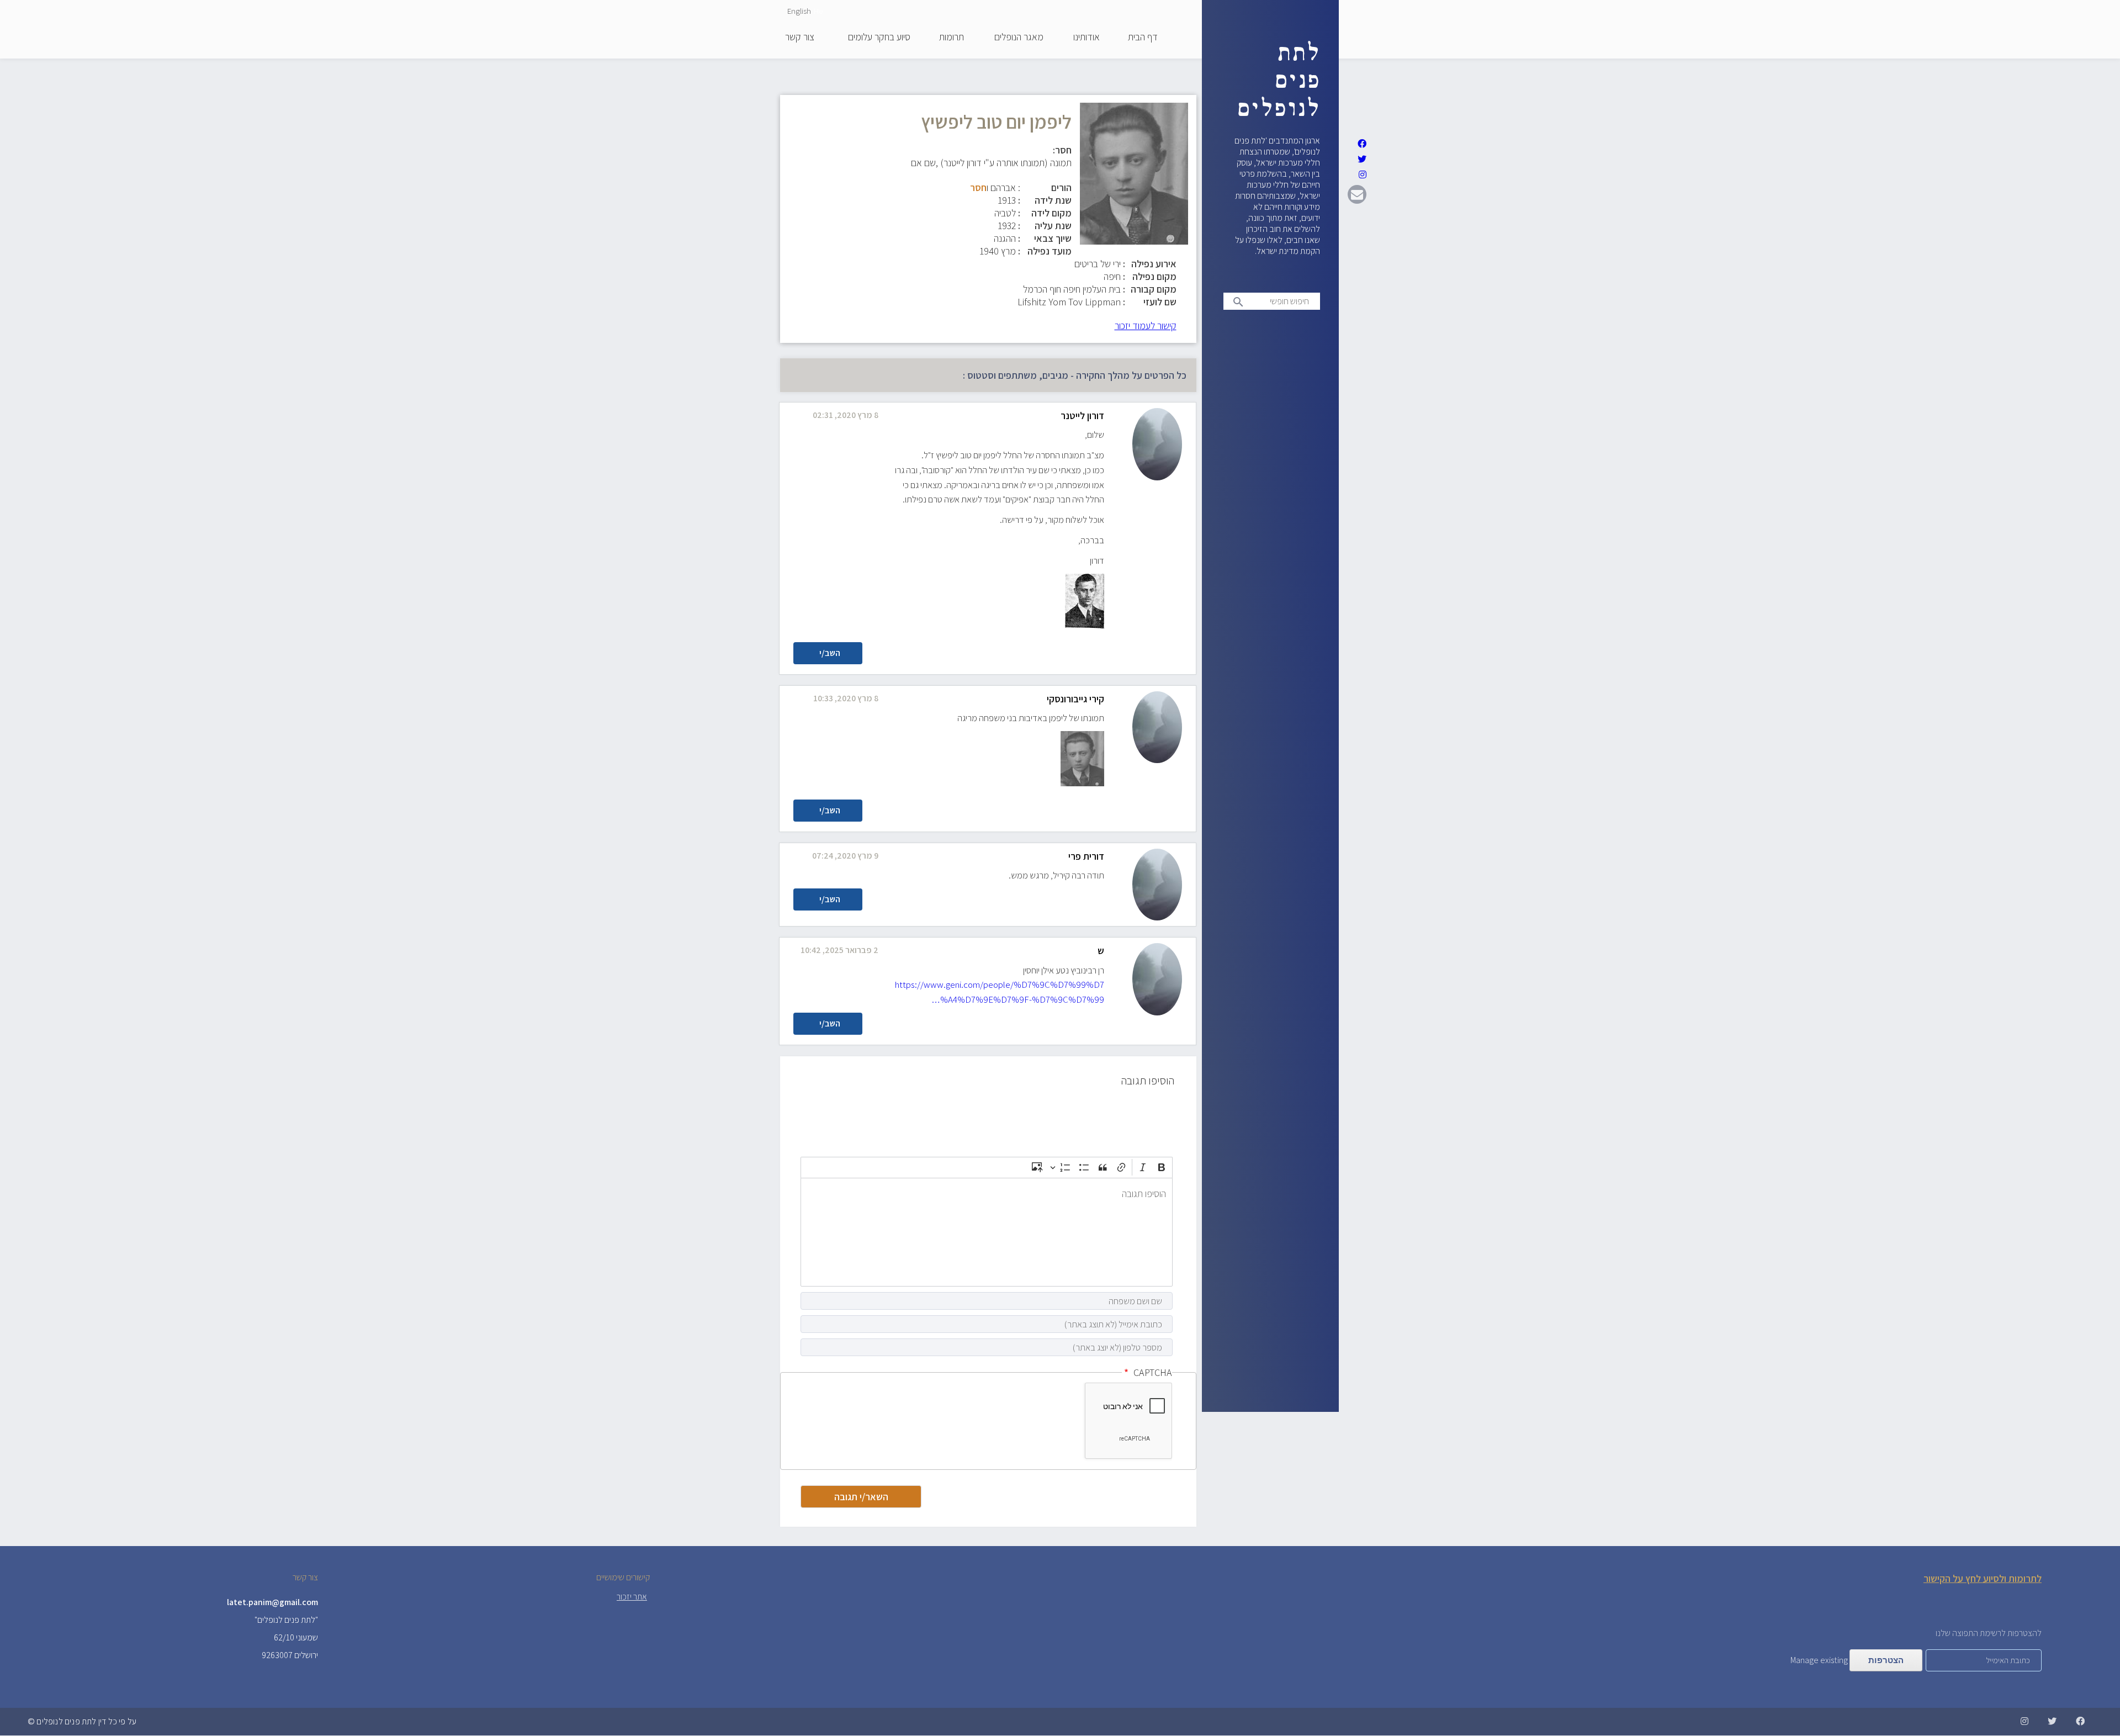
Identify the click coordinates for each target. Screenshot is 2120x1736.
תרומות (952, 38)
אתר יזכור (632, 1597)
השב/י (830, 653)
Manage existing (1819, 1660)
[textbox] (987, 1232)
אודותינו (1086, 38)
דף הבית (1143, 38)
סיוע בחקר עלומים (879, 38)
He (818, 11)
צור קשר (800, 38)
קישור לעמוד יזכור (1146, 325)
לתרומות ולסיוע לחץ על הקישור (1983, 1578)
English (799, 11)
